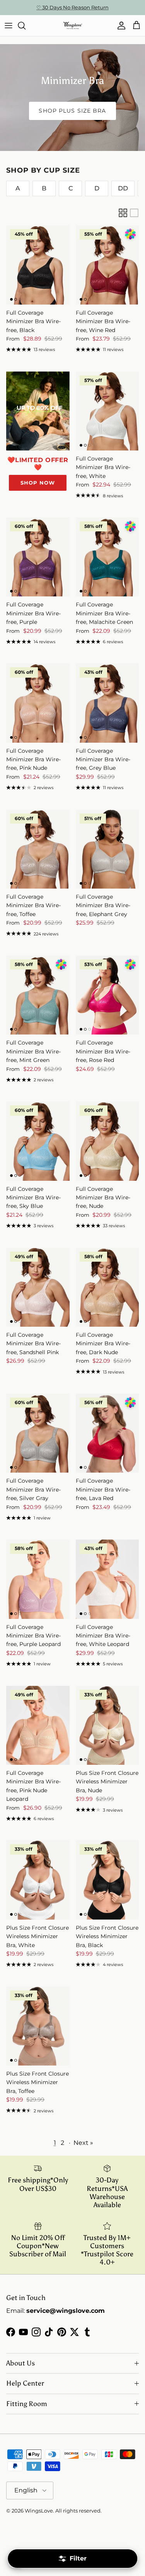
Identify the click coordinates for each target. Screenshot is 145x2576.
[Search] (26, 26)
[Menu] (9, 26)
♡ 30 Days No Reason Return (72, 7)
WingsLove (39, 2511)
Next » (83, 2143)
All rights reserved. (78, 2511)
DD (123, 188)
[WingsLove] (73, 26)
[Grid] (123, 213)
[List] (134, 213)
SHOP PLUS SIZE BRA (72, 111)
